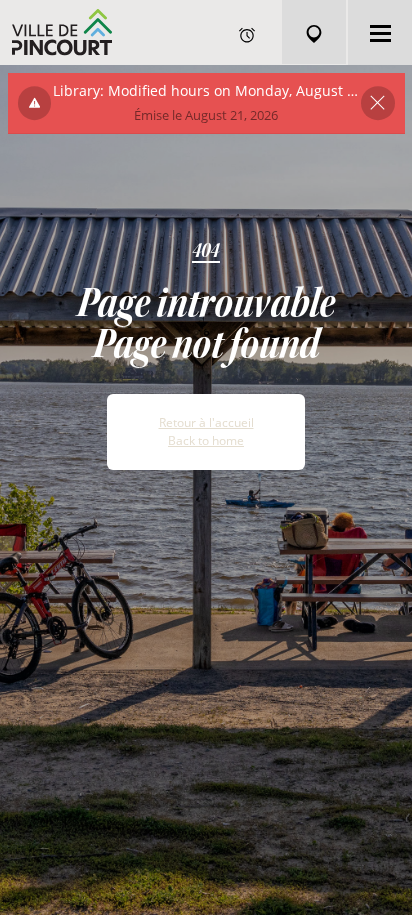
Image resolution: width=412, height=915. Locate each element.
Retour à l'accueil (206, 422)
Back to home (206, 440)
